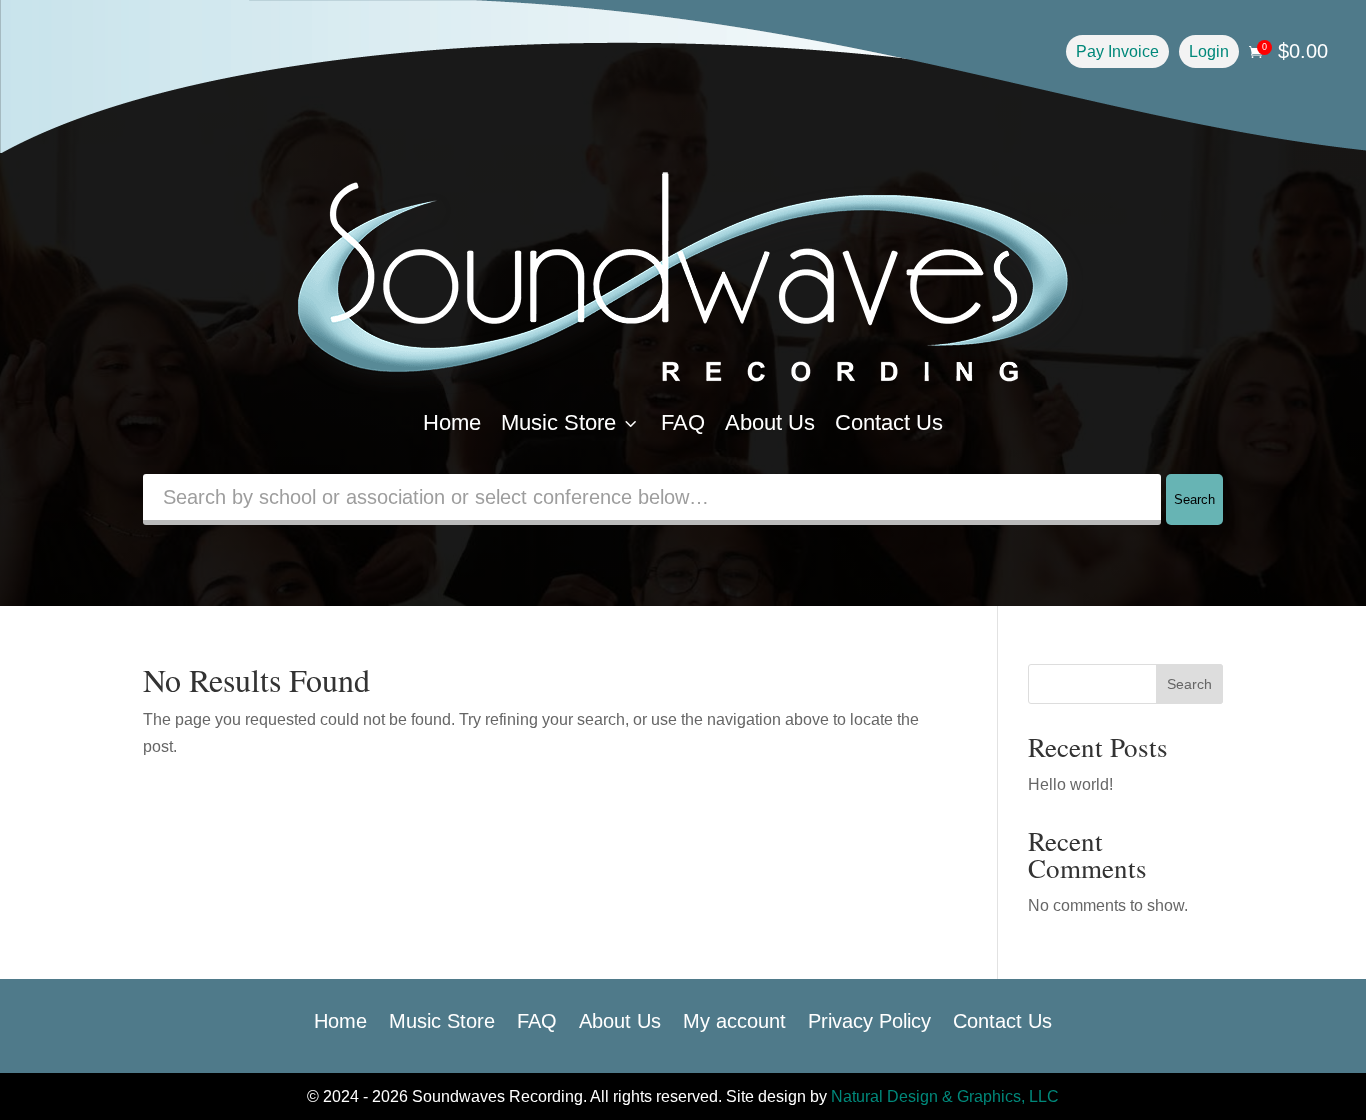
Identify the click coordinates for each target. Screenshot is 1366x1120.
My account (734, 1019)
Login (1209, 51)
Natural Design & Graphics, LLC (945, 1096)
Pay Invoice (1117, 51)
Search (1194, 499)
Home (452, 422)
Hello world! (1070, 784)
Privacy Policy (869, 1019)
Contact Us (889, 422)
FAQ (683, 422)
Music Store (571, 422)
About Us (770, 422)
